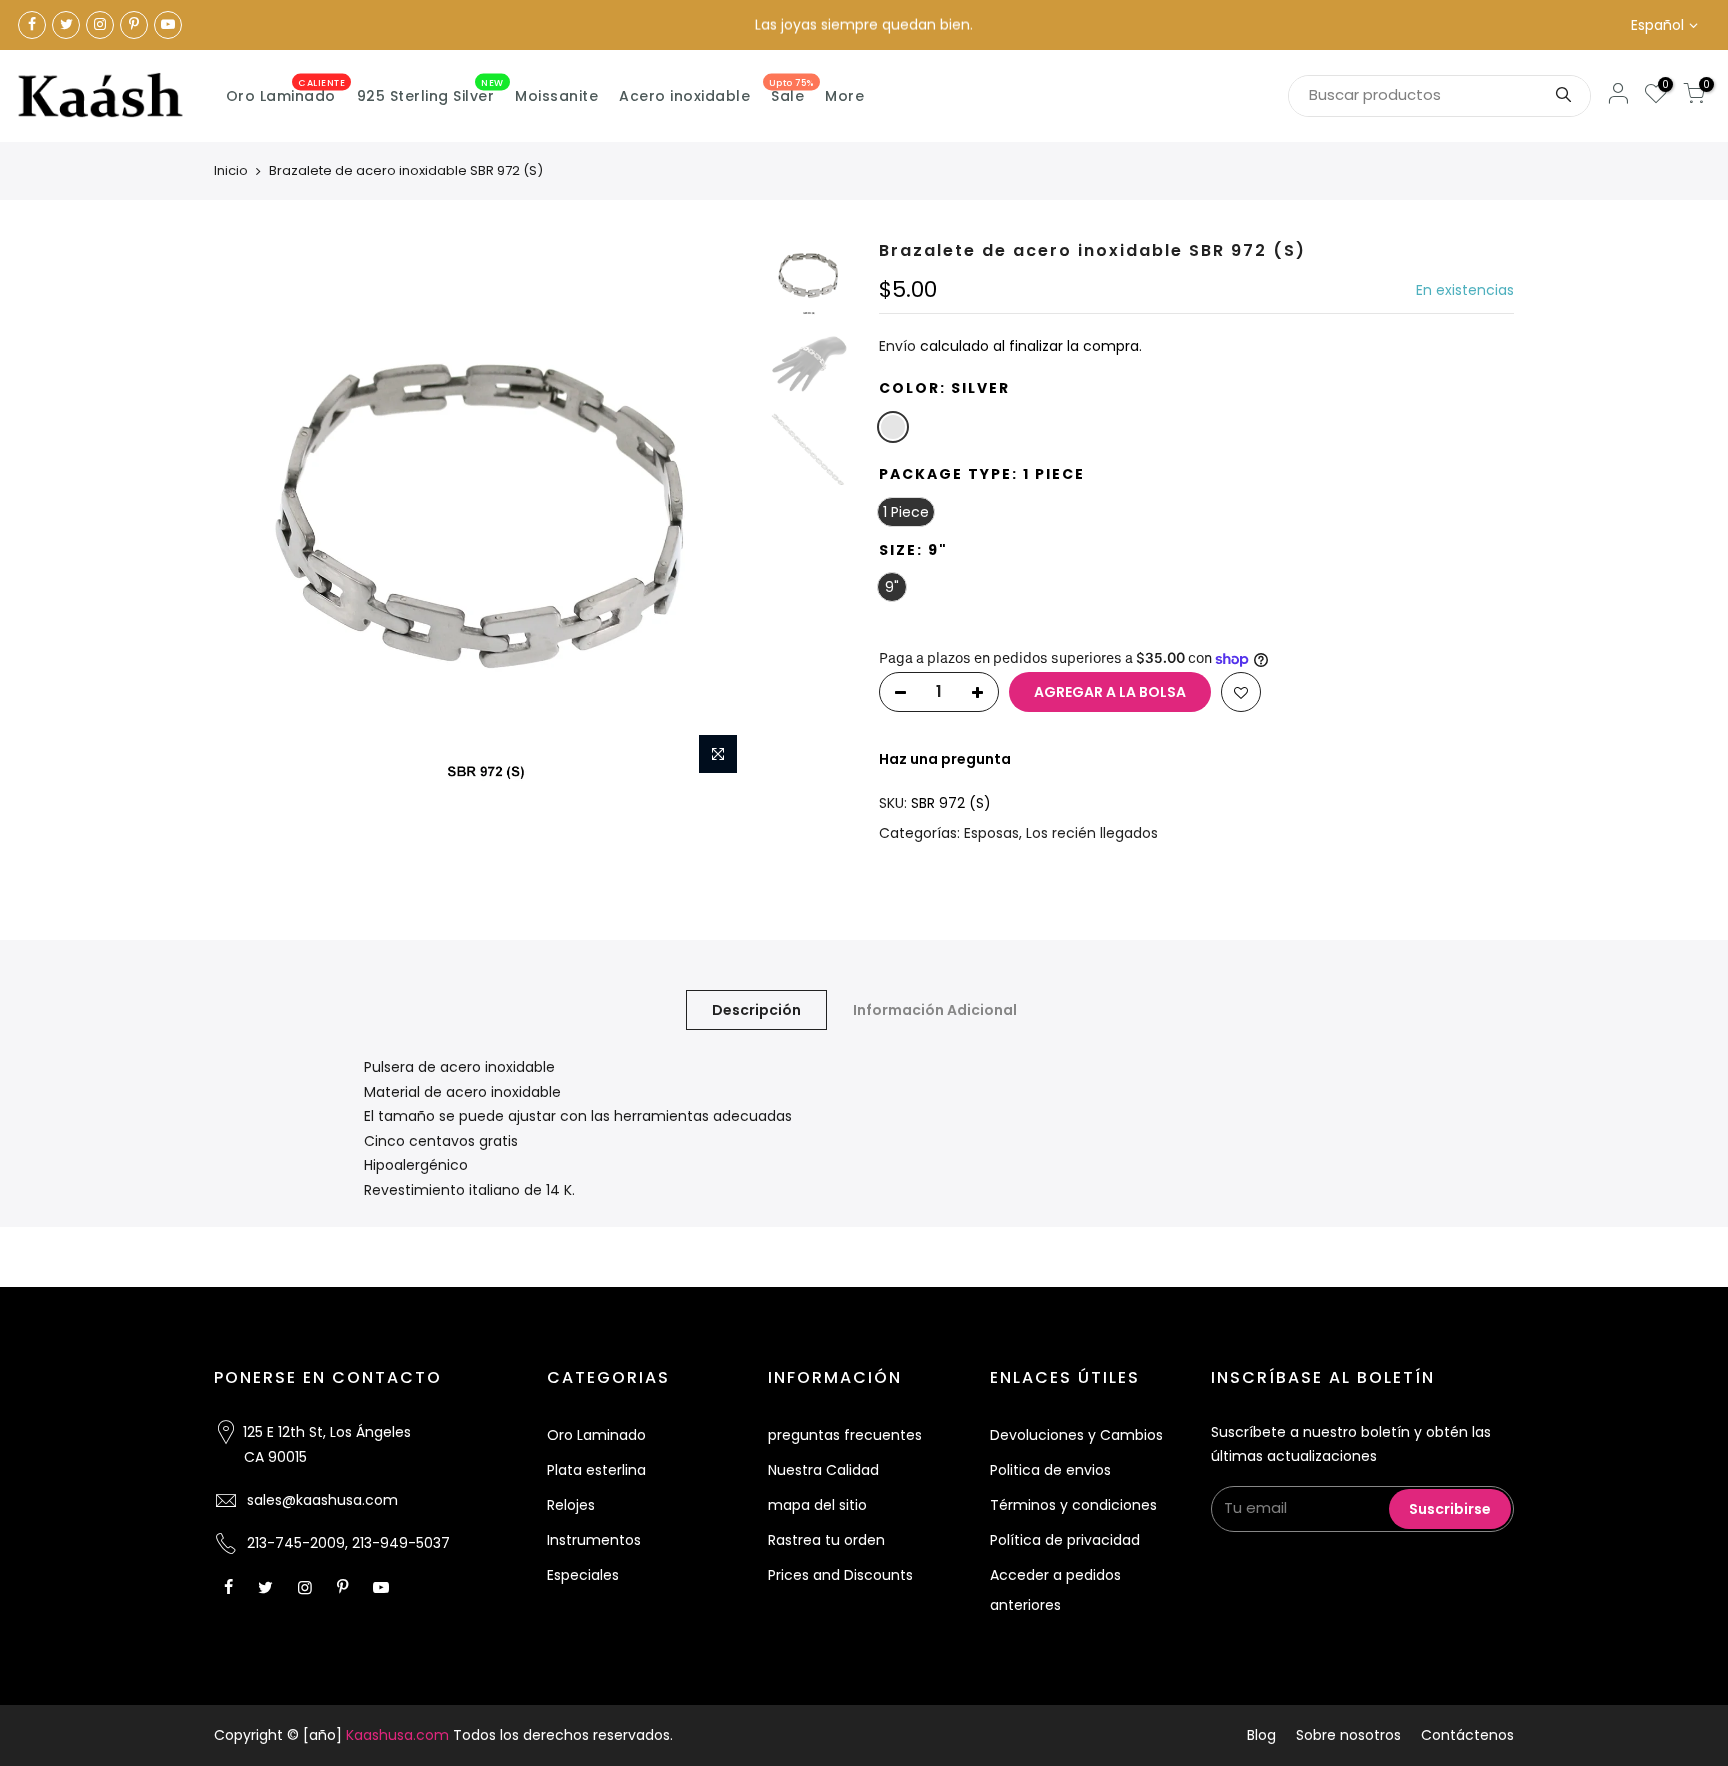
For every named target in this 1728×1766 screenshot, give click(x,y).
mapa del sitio (817, 1505)
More (844, 96)
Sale (791, 92)
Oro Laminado (286, 92)
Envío (897, 346)
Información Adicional (935, 1010)
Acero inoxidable (684, 96)
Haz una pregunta (945, 759)
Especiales (583, 1575)
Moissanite (556, 96)
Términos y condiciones (1073, 1505)
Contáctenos (1467, 1735)
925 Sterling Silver (430, 92)
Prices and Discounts (840, 1575)
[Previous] (249, 513)
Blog (1261, 1735)
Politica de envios (1050, 1470)
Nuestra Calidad (823, 1470)
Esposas (991, 833)
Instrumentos (594, 1540)
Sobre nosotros (1348, 1735)
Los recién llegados (1092, 833)
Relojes (571, 1505)
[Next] (724, 513)
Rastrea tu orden (826, 1540)
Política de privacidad (1065, 1540)
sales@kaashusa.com (322, 1500)
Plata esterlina (596, 1470)
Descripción (756, 1010)
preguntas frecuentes (845, 1435)
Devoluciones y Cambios (1076, 1435)
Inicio (231, 170)
